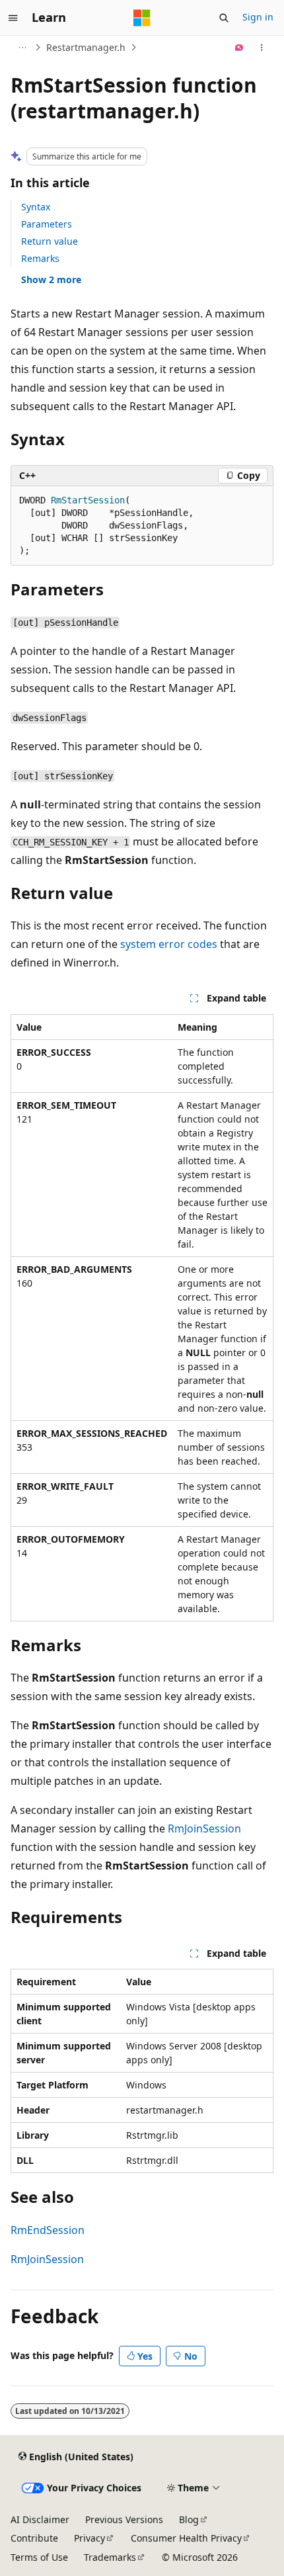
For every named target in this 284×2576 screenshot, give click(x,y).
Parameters (47, 224)
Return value (50, 241)
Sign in (258, 17)
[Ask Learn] (239, 48)
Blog (189, 2519)
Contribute (34, 2538)
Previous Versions (124, 2519)
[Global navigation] (13, 18)
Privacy (89, 2538)
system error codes (169, 944)
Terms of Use (39, 2557)
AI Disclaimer (40, 2519)
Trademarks (110, 2557)
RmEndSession (48, 2230)
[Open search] (224, 18)
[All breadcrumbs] (22, 48)
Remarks (40, 258)
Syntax (36, 207)
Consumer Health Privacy (186, 2538)
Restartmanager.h (86, 47)
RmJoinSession (204, 1828)
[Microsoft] (142, 18)
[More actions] (262, 48)
